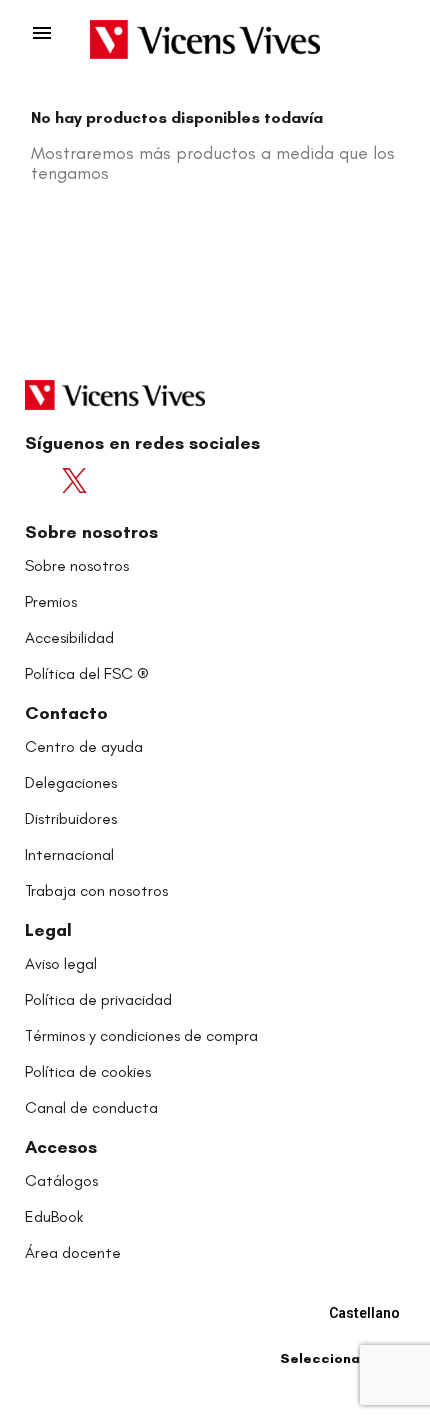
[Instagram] (154, 480)
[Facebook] (43, 480)
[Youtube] (117, 480)
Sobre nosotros (91, 532)
